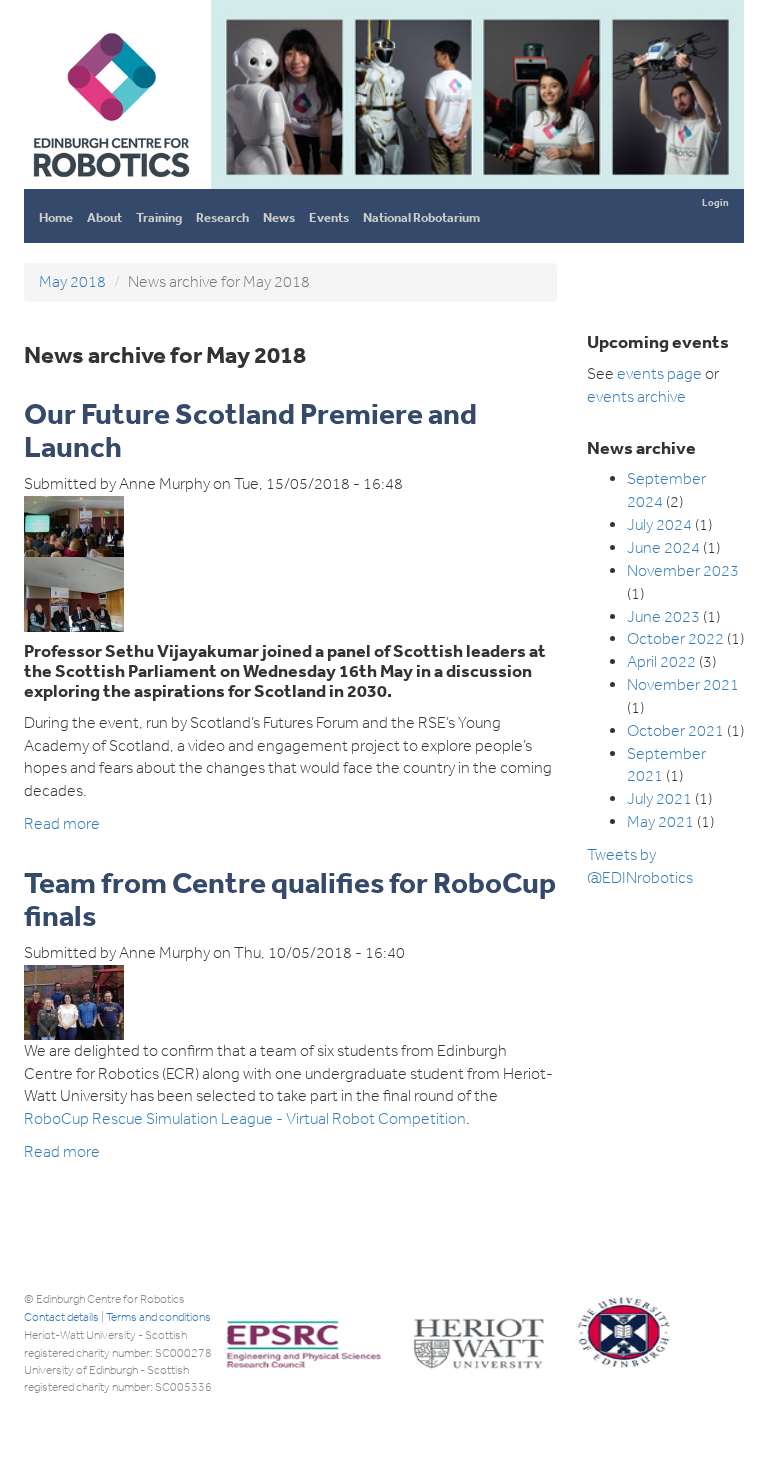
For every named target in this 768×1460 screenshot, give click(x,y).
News (279, 217)
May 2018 (72, 281)
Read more (62, 823)
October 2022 (675, 638)
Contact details (61, 1317)
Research (222, 217)
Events (329, 217)
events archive (636, 396)
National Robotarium (421, 217)
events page (659, 373)
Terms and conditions (158, 1317)
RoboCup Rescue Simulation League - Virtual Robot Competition (245, 1118)
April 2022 (661, 661)
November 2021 (683, 684)
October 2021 (675, 730)
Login (715, 202)
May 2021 (660, 821)
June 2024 (663, 547)
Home (56, 217)
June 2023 (663, 616)
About (104, 217)
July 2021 (659, 798)
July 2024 (659, 524)
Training (159, 217)
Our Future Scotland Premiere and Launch (250, 430)
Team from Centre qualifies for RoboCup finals (290, 899)
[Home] (110, 180)
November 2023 (683, 570)
